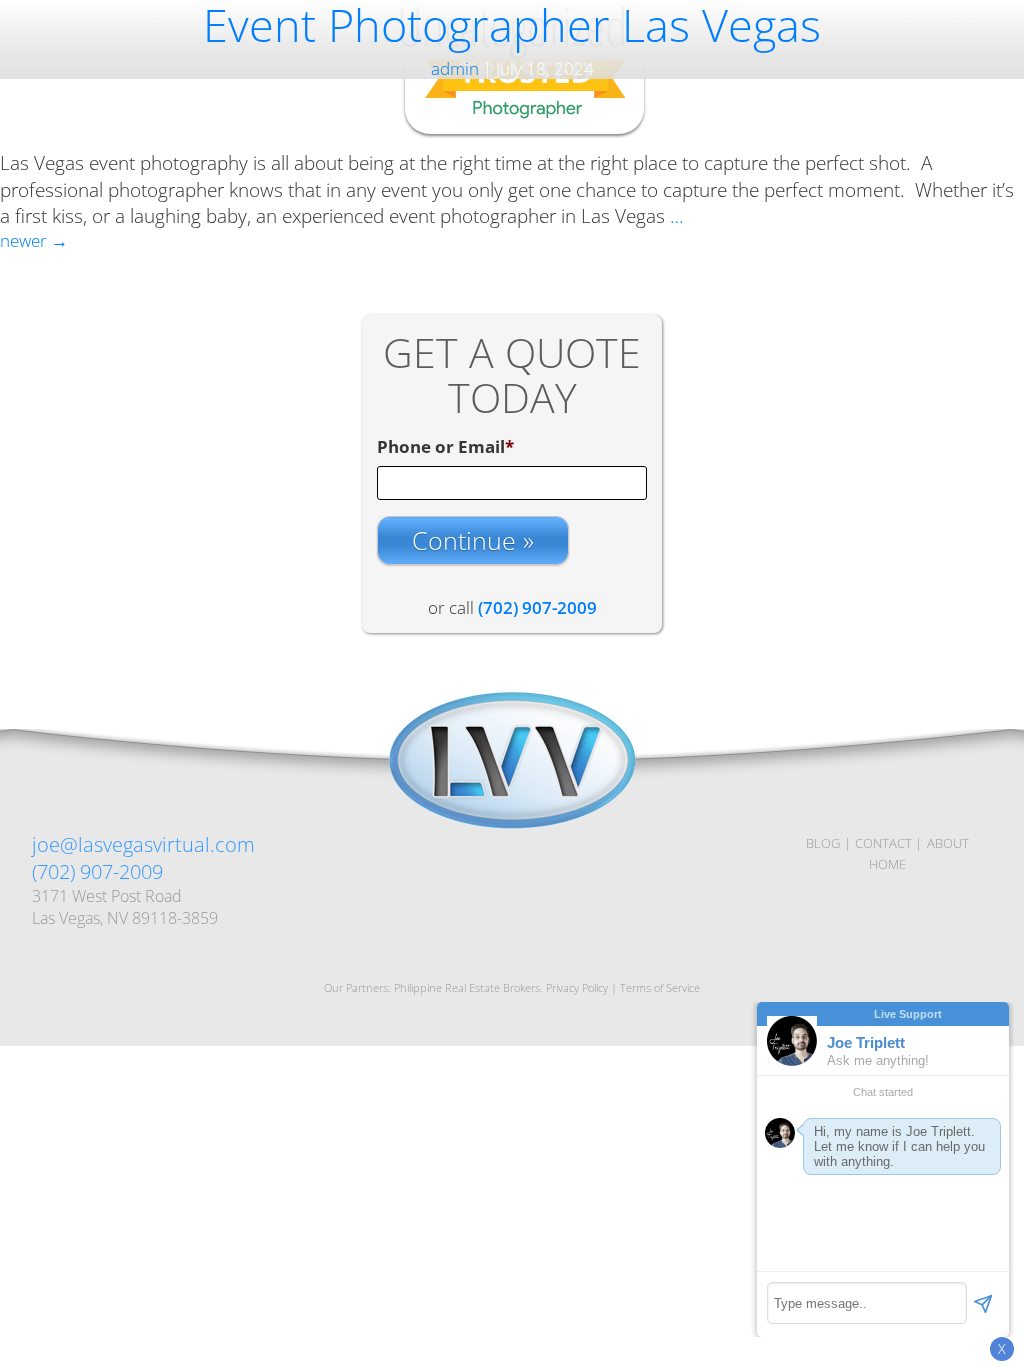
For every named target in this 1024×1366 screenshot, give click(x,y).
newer (34, 240)
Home (887, 864)
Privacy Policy (577, 987)
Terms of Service (660, 987)
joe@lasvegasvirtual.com (143, 844)
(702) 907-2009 (97, 871)
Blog (823, 843)
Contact (883, 843)
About (948, 843)
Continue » (473, 540)
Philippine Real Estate (447, 987)
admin (455, 68)
